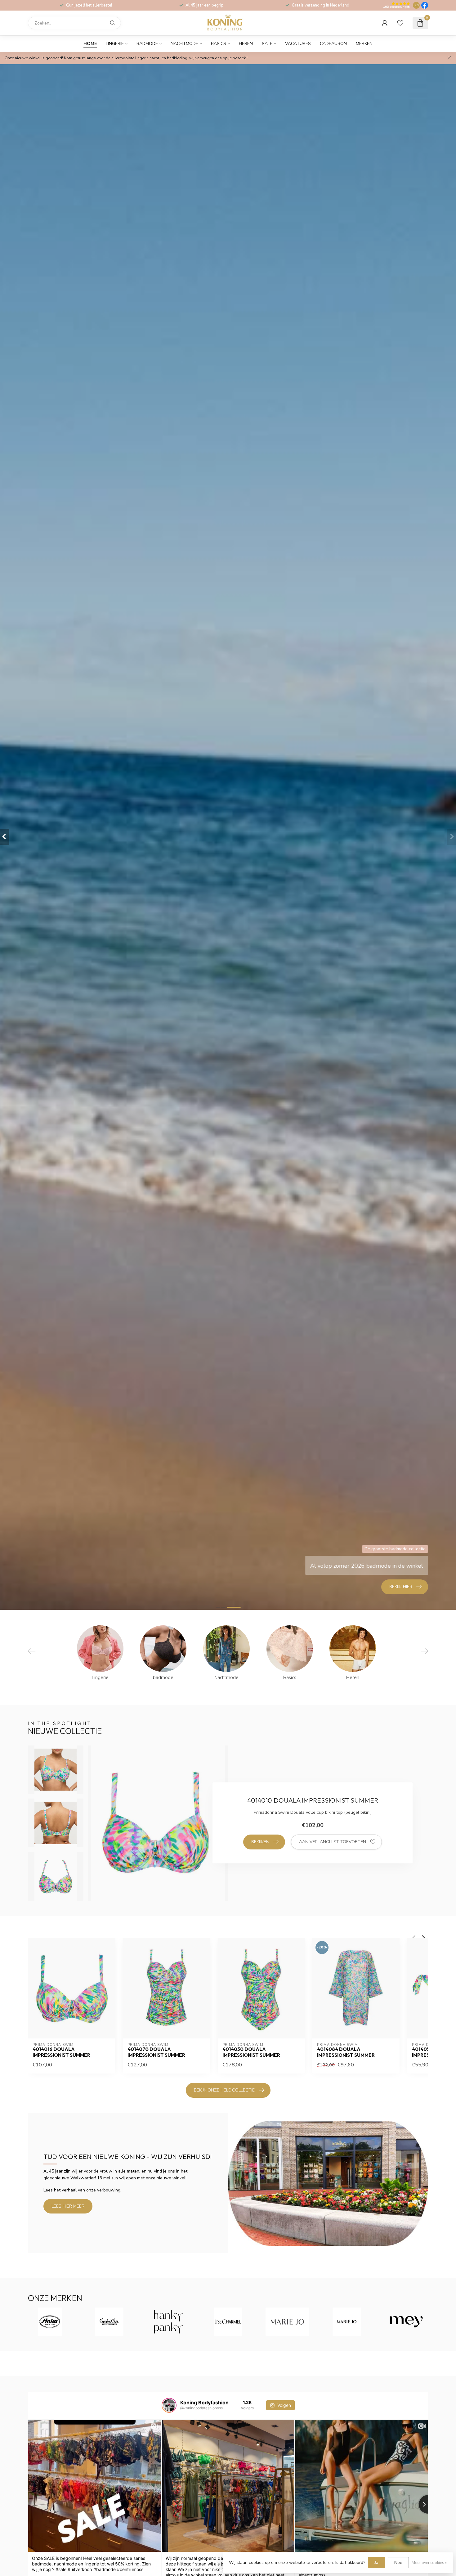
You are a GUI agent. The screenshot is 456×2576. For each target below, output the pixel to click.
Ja (376, 2562)
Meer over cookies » (429, 2562)
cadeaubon (333, 44)
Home (90, 44)
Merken (364, 44)
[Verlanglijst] (400, 23)
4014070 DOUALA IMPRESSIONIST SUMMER (156, 2052)
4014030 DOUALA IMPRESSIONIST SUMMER (251, 2052)
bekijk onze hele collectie (224, 2090)
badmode (147, 44)
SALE (267, 44)
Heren (246, 44)
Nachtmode (184, 44)
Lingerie (115, 44)
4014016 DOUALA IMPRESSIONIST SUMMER (61, 2052)
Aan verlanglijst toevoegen (333, 1842)
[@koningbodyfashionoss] (169, 2405)
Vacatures (298, 44)
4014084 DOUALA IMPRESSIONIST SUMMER (346, 2052)
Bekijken (260, 1842)
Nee (398, 2562)
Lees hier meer (68, 2206)
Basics (219, 44)
